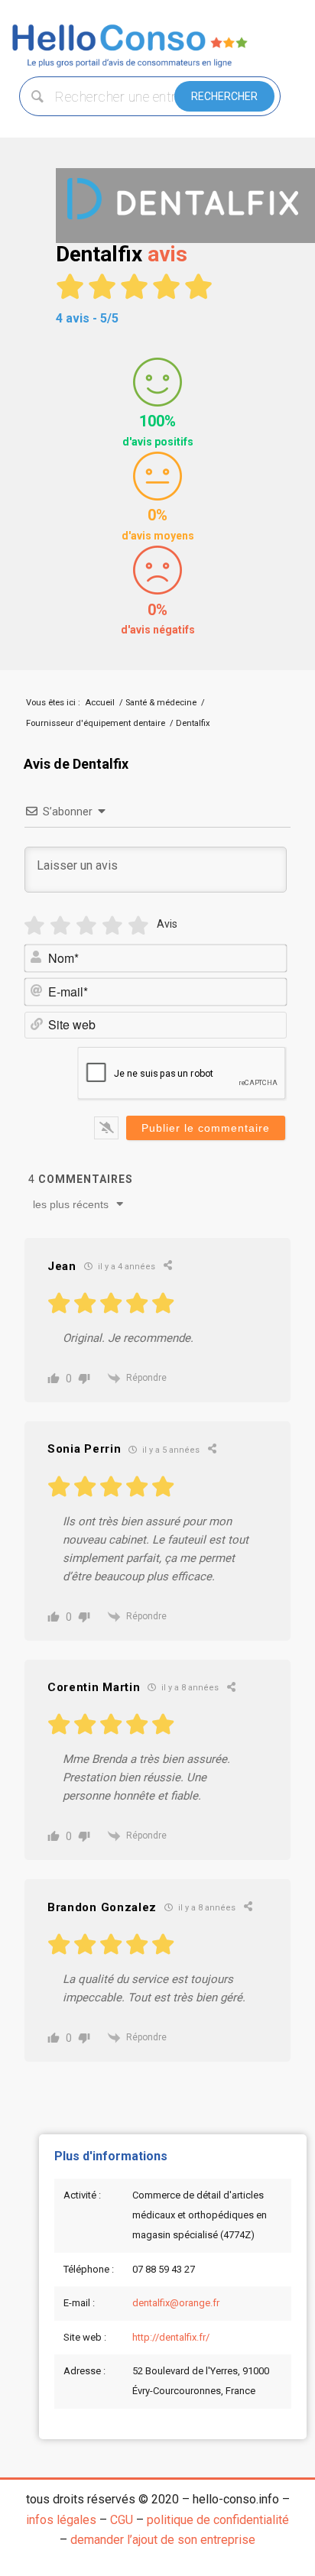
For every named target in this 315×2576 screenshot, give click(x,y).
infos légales (61, 2520)
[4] (112, 926)
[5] (138, 926)
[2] (60, 926)
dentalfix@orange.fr (176, 2303)
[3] (86, 926)
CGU (122, 2520)
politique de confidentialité (218, 2520)
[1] (34, 926)
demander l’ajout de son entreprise (163, 2540)
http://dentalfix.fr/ (171, 2337)
